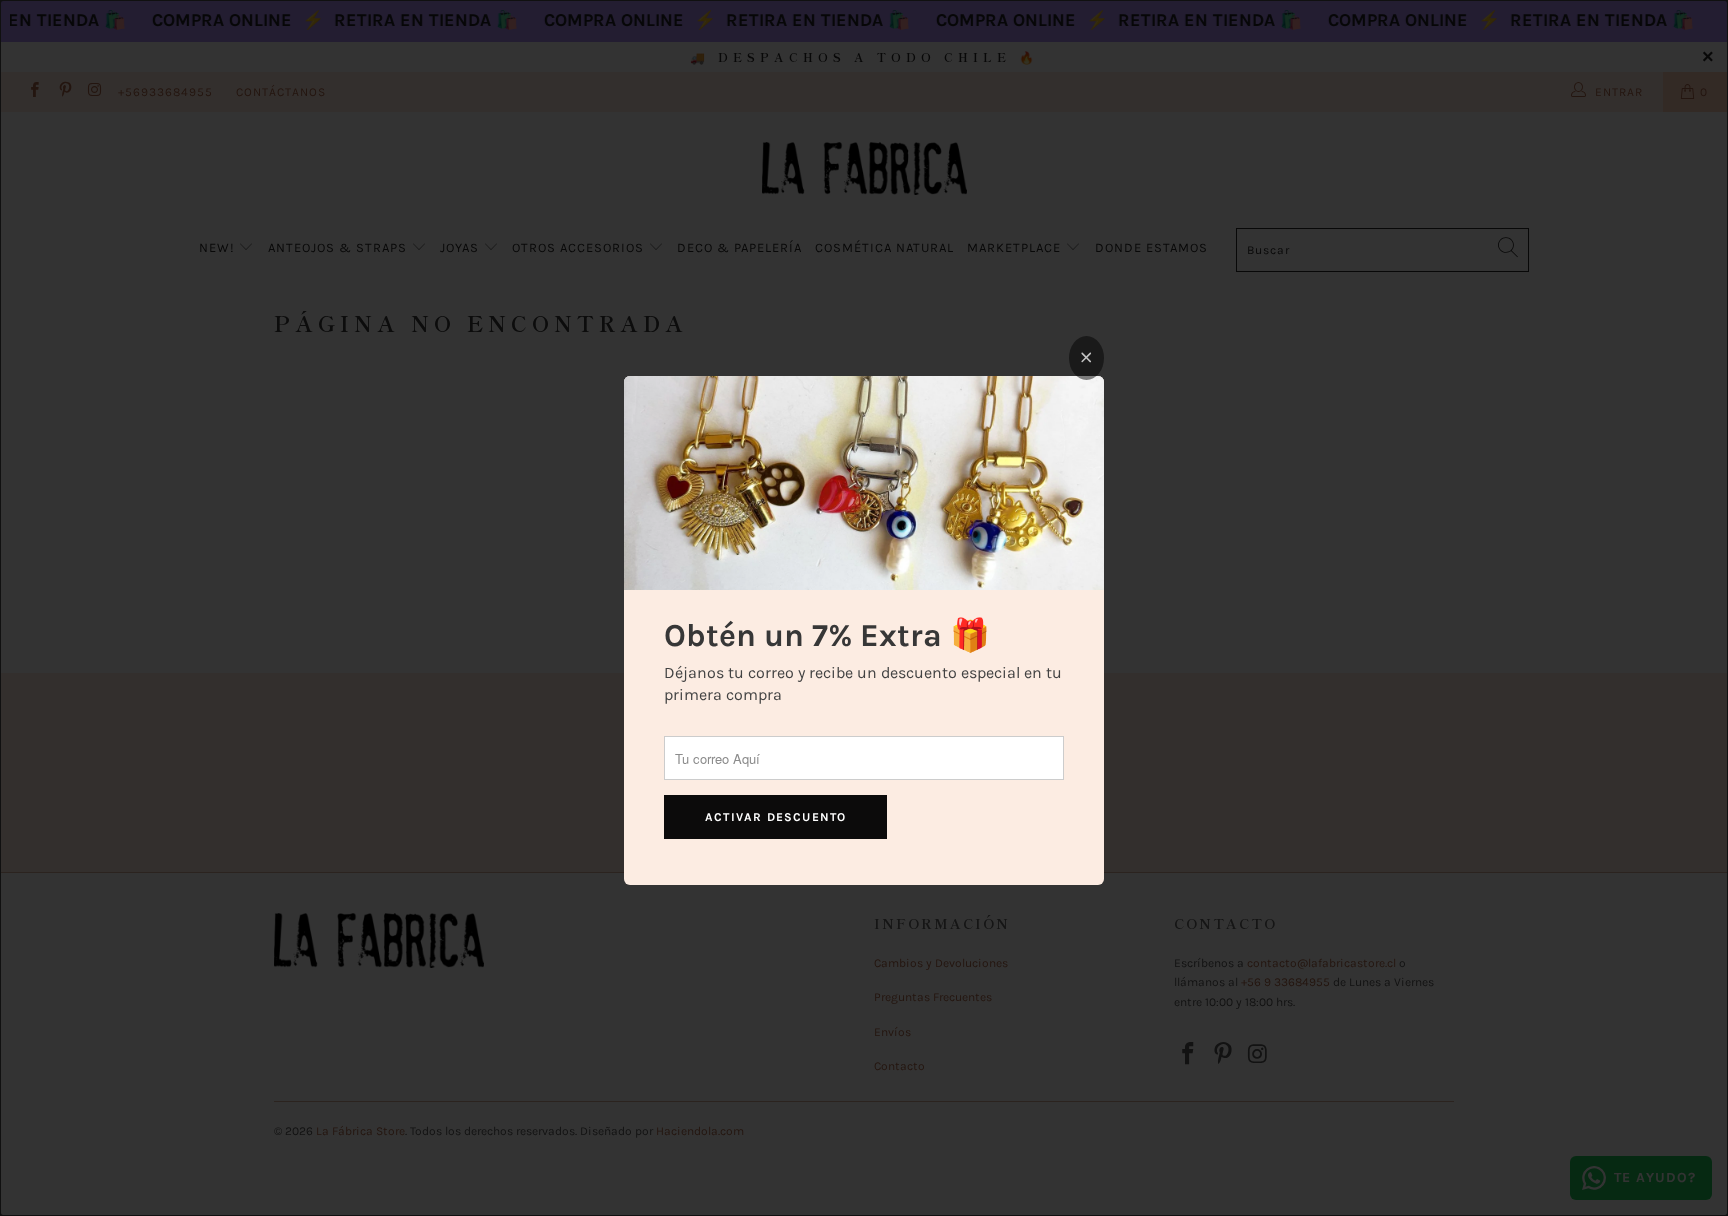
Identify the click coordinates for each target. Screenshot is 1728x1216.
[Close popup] (1086, 358)
